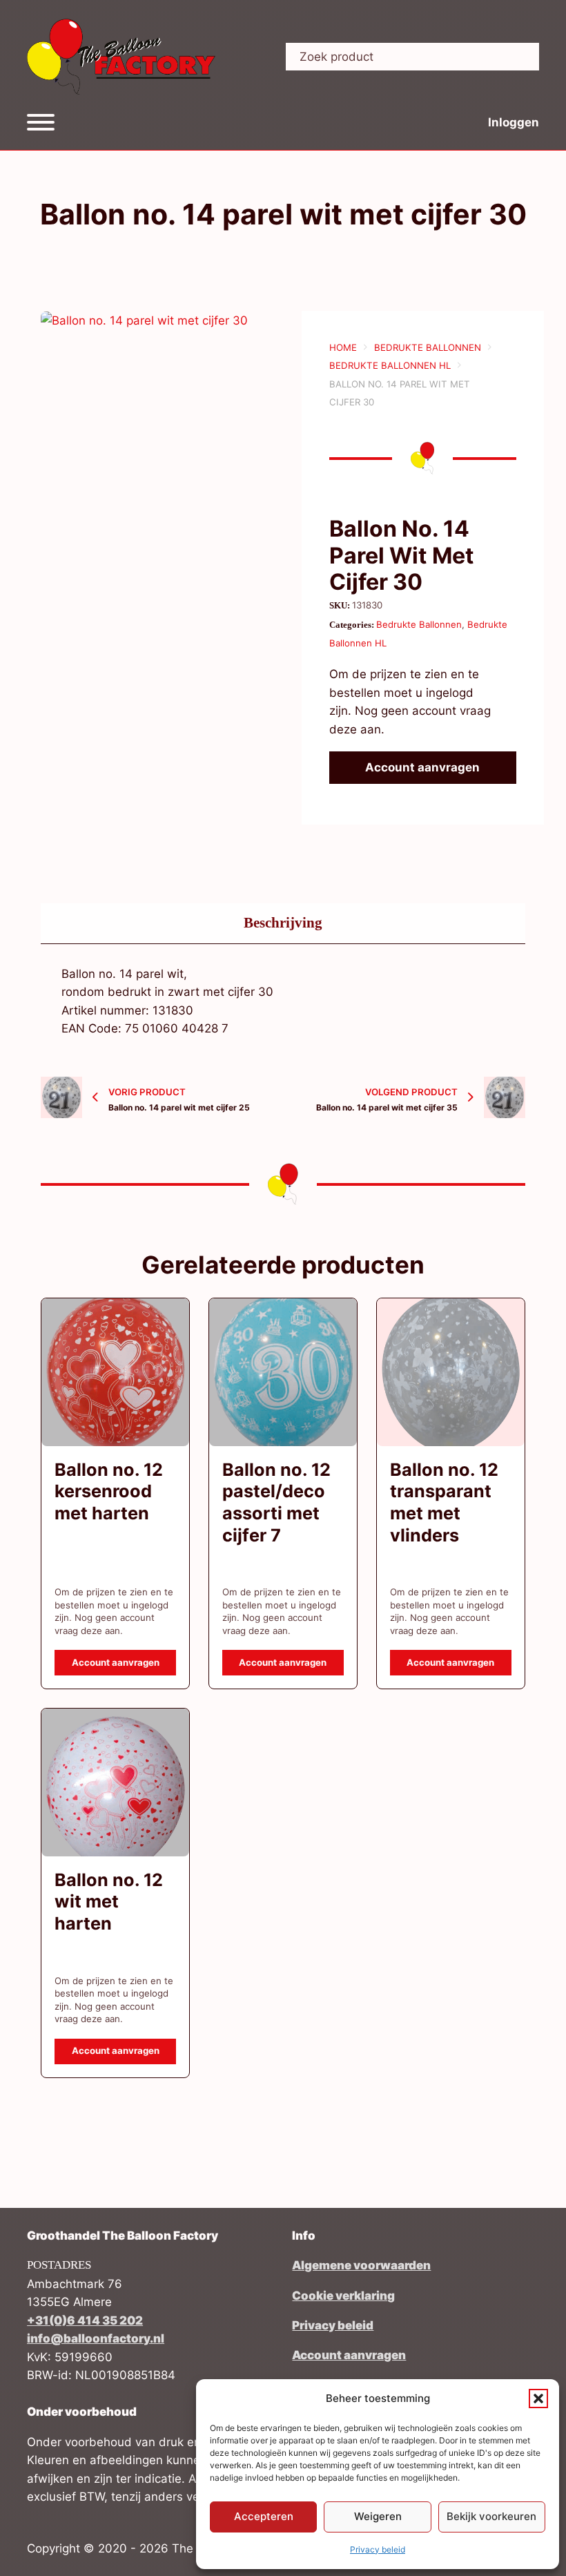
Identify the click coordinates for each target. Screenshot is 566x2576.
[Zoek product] (518, 57)
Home (343, 347)
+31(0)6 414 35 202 (85, 2320)
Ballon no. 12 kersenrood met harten (109, 1491)
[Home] (121, 57)
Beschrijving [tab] (283, 923)
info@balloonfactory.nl (96, 2338)
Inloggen (514, 122)
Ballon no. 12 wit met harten (109, 1902)
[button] (538, 2399)
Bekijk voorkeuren (491, 2516)
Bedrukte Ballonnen (428, 347)
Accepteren (264, 2516)
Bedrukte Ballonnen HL (390, 365)
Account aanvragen (422, 767)
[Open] (41, 122)
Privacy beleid (378, 2549)
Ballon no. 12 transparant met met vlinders (444, 1502)
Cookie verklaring (343, 2296)
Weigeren (378, 2516)
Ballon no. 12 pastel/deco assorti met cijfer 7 (276, 1502)
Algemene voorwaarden (361, 2265)
